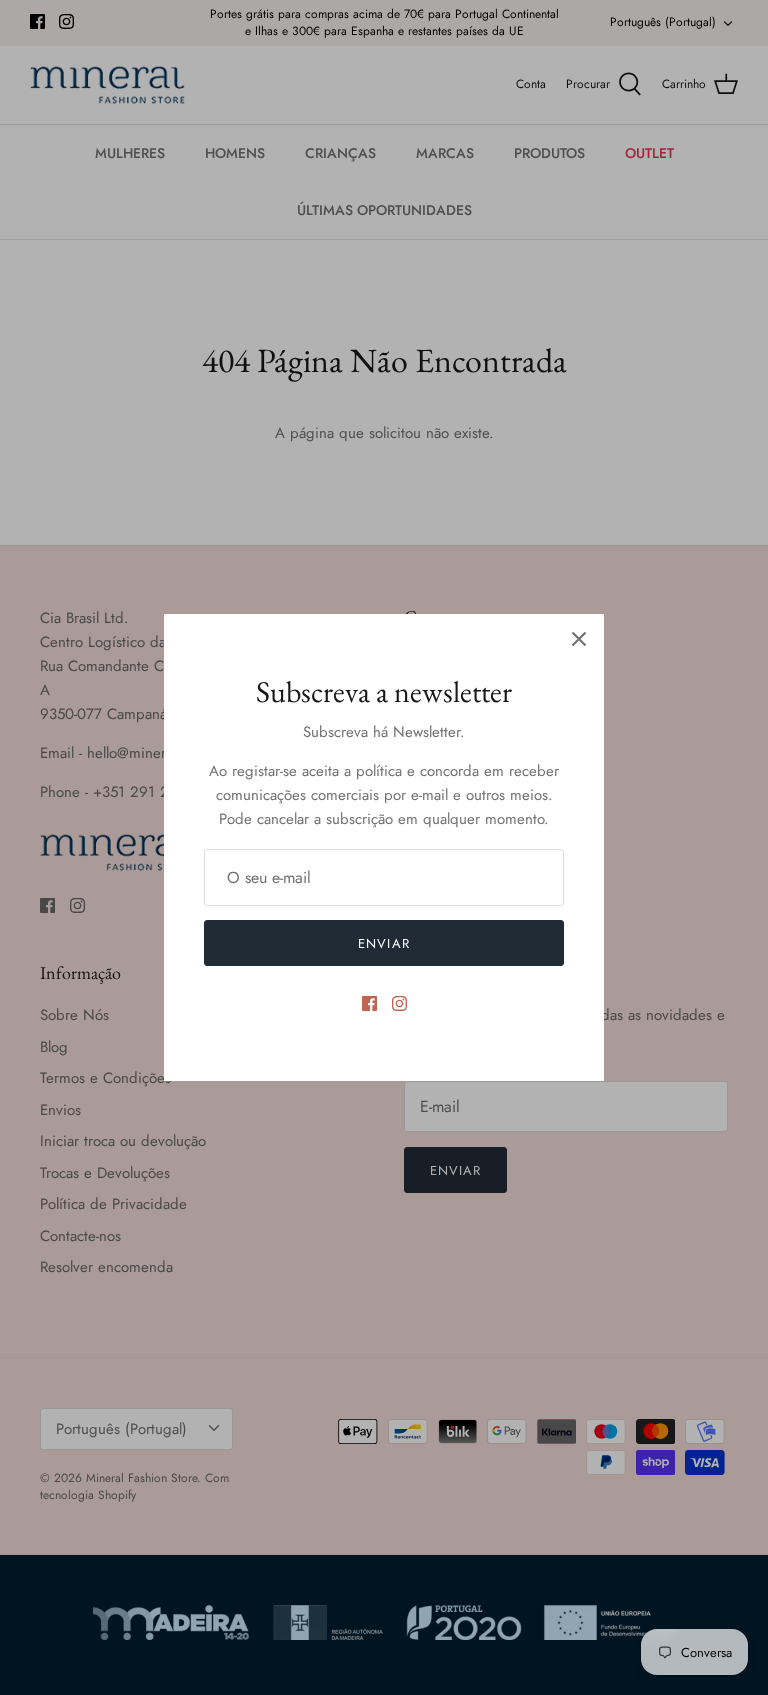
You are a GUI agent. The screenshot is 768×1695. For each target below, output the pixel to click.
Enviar (383, 943)
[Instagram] (399, 1003)
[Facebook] (369, 1003)
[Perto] (579, 639)
